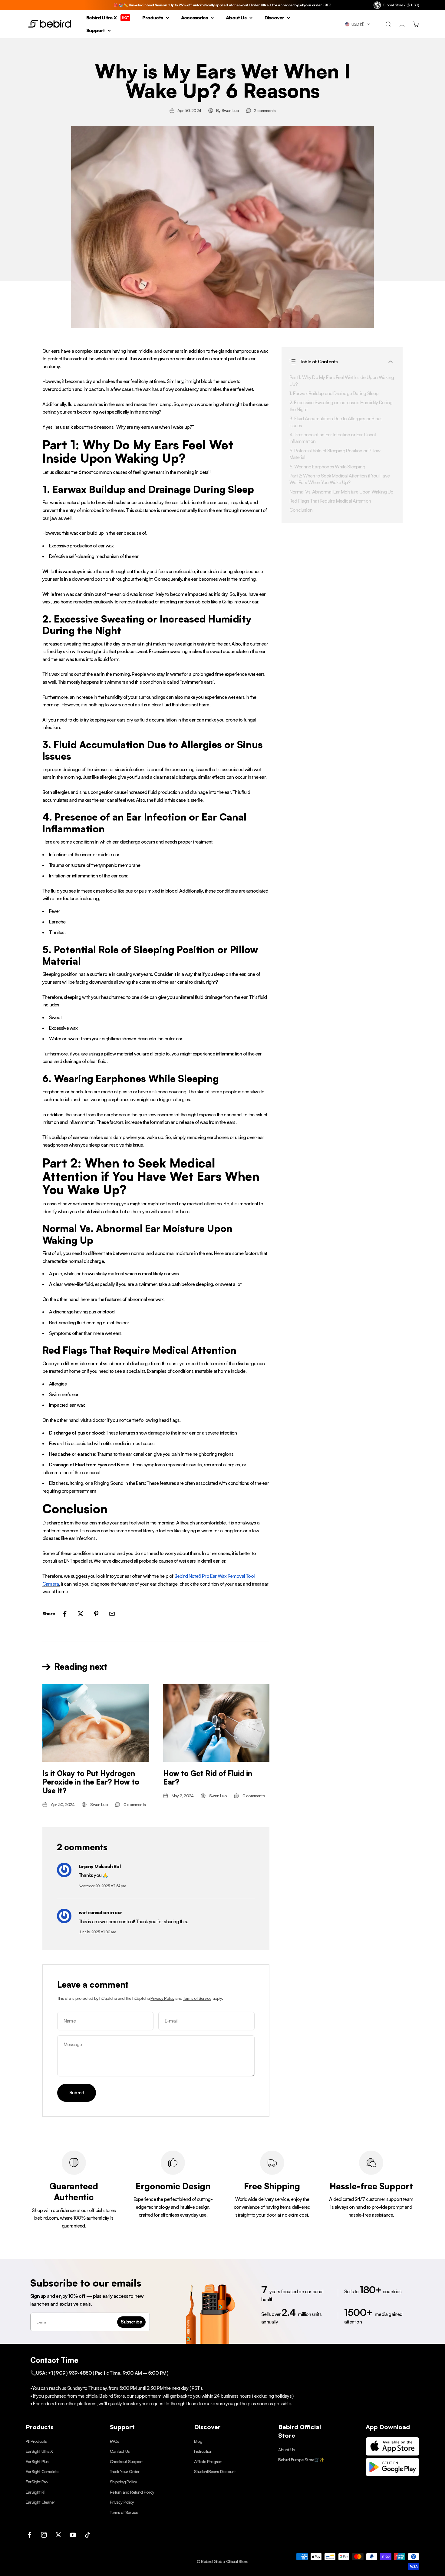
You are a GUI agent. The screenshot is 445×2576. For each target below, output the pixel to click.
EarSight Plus (37, 2461)
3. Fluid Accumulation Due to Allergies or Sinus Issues (336, 422)
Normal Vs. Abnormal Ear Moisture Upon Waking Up (341, 491)
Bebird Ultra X (108, 18)
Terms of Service (197, 1998)
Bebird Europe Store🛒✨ (301, 2460)
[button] (358, 24)
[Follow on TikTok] (87, 2535)
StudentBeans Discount (215, 2471)
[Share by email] (112, 1614)
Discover (274, 18)
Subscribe (131, 2322)
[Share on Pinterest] (96, 1614)
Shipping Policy (123, 2482)
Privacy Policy (162, 1998)
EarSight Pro (37, 2482)
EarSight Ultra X (39, 2451)
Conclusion (301, 510)
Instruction (203, 2451)
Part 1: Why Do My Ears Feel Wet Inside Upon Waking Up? (342, 381)
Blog (198, 2441)
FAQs (114, 2441)
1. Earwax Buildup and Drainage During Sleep (334, 393)
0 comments (135, 1804)
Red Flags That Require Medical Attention (330, 500)
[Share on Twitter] (81, 1614)
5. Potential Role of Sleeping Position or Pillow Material (335, 454)
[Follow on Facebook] (29, 2535)
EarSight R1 (35, 2492)
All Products (36, 2441)
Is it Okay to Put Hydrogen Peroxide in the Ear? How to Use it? (91, 1782)
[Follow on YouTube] (73, 2535)
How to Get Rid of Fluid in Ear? (208, 1778)
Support (96, 30)
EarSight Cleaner (40, 2502)
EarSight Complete (42, 2471)
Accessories (194, 18)
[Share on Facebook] (65, 1614)
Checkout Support (126, 2461)
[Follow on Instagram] (44, 2535)
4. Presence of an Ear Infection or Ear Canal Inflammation (333, 438)
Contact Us (120, 2451)
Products (153, 18)
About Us (236, 18)
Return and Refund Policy (132, 2492)
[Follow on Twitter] (58, 2535)
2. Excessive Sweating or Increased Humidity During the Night (341, 406)
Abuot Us (286, 2450)
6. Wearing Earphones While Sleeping (327, 466)
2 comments (265, 110)
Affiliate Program (208, 2461)
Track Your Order (125, 2471)
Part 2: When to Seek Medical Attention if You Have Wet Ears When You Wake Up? (340, 479)
